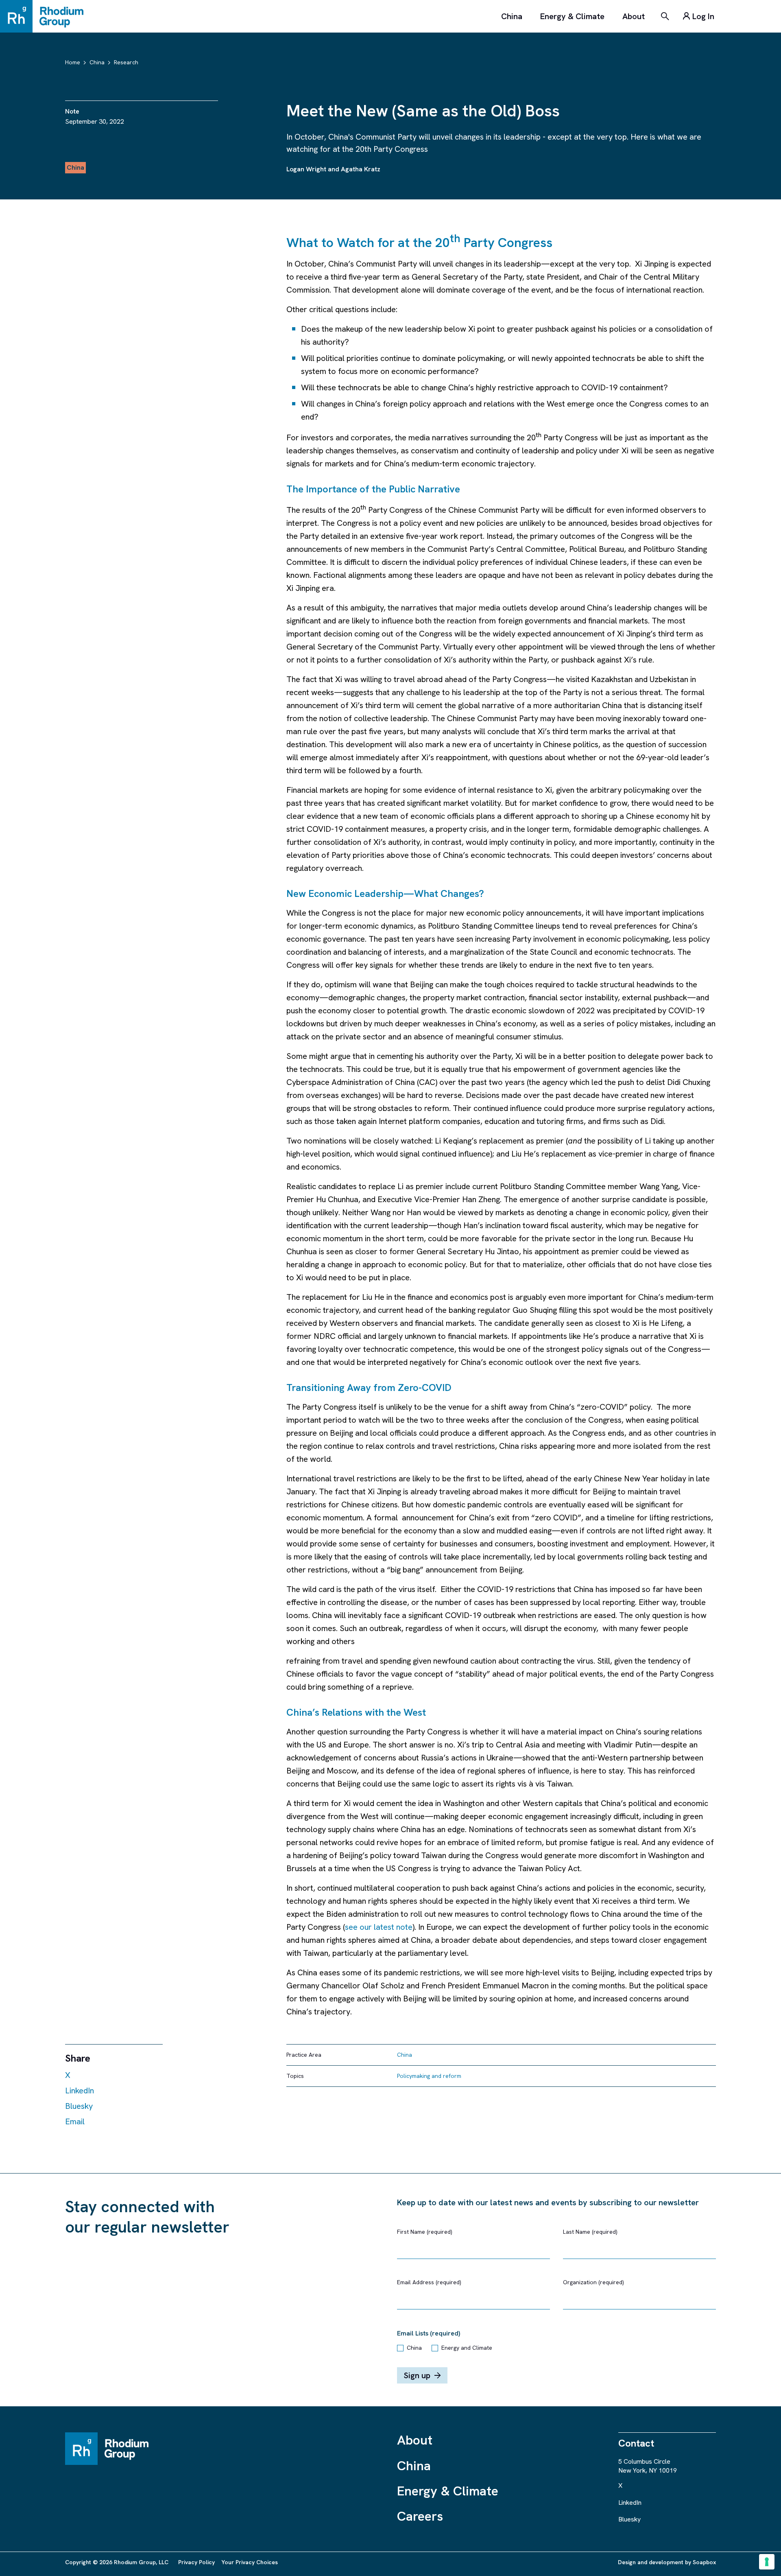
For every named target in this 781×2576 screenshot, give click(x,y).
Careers (420, 2516)
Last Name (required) (590, 2232)
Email (75, 2121)
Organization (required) (593, 2282)
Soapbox (704, 2562)
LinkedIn (80, 2091)
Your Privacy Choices (250, 2562)
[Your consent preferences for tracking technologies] (767, 2562)
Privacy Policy (196, 2562)
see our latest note (379, 1927)
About (634, 16)
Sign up (417, 2375)
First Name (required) (425, 2232)
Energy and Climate (467, 2348)
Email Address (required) (429, 2282)
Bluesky (79, 2106)
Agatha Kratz (361, 169)
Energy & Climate (572, 16)
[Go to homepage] (46, 16)
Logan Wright (306, 169)
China (512, 16)
